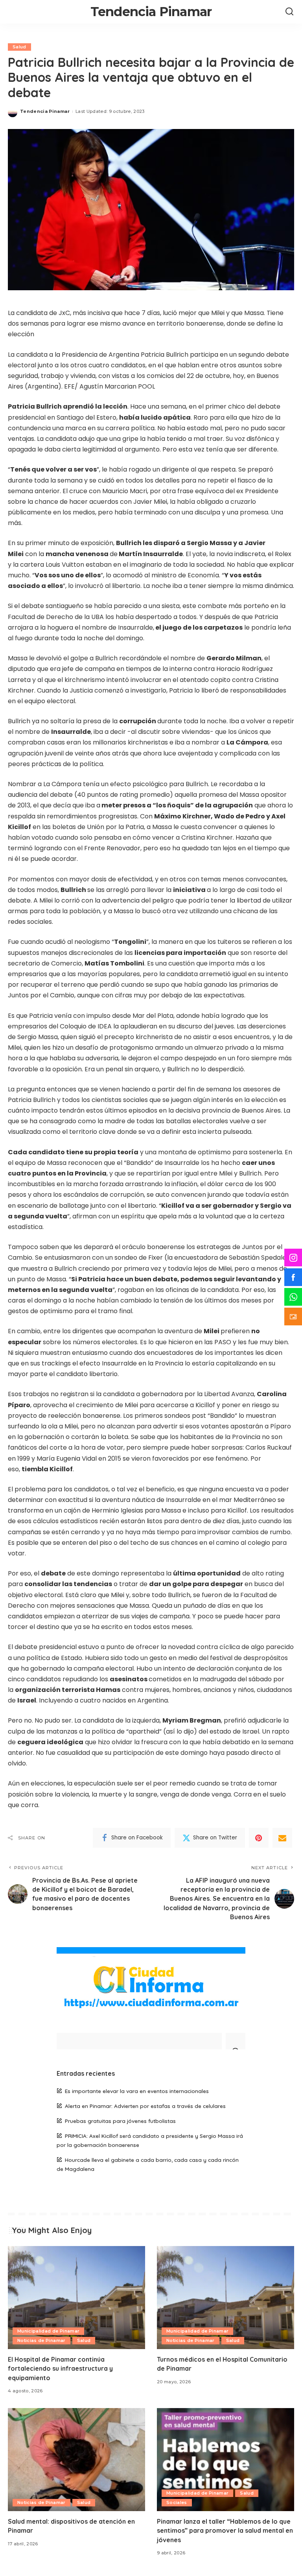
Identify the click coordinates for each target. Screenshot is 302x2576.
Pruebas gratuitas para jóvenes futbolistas (120, 2121)
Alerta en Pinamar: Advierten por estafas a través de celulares (145, 2106)
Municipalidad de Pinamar (48, 2331)
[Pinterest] (259, 1838)
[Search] (289, 12)
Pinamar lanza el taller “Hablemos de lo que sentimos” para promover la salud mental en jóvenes (225, 2530)
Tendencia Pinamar (151, 12)
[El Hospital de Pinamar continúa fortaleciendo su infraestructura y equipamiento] (76, 2298)
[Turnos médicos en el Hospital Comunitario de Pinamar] (226, 2298)
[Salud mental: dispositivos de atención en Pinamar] (76, 2460)
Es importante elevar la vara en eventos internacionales (137, 2091)
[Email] (282, 1838)
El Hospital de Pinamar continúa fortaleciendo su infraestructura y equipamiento (60, 2368)
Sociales (177, 2502)
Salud (19, 47)
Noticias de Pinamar (41, 2340)
